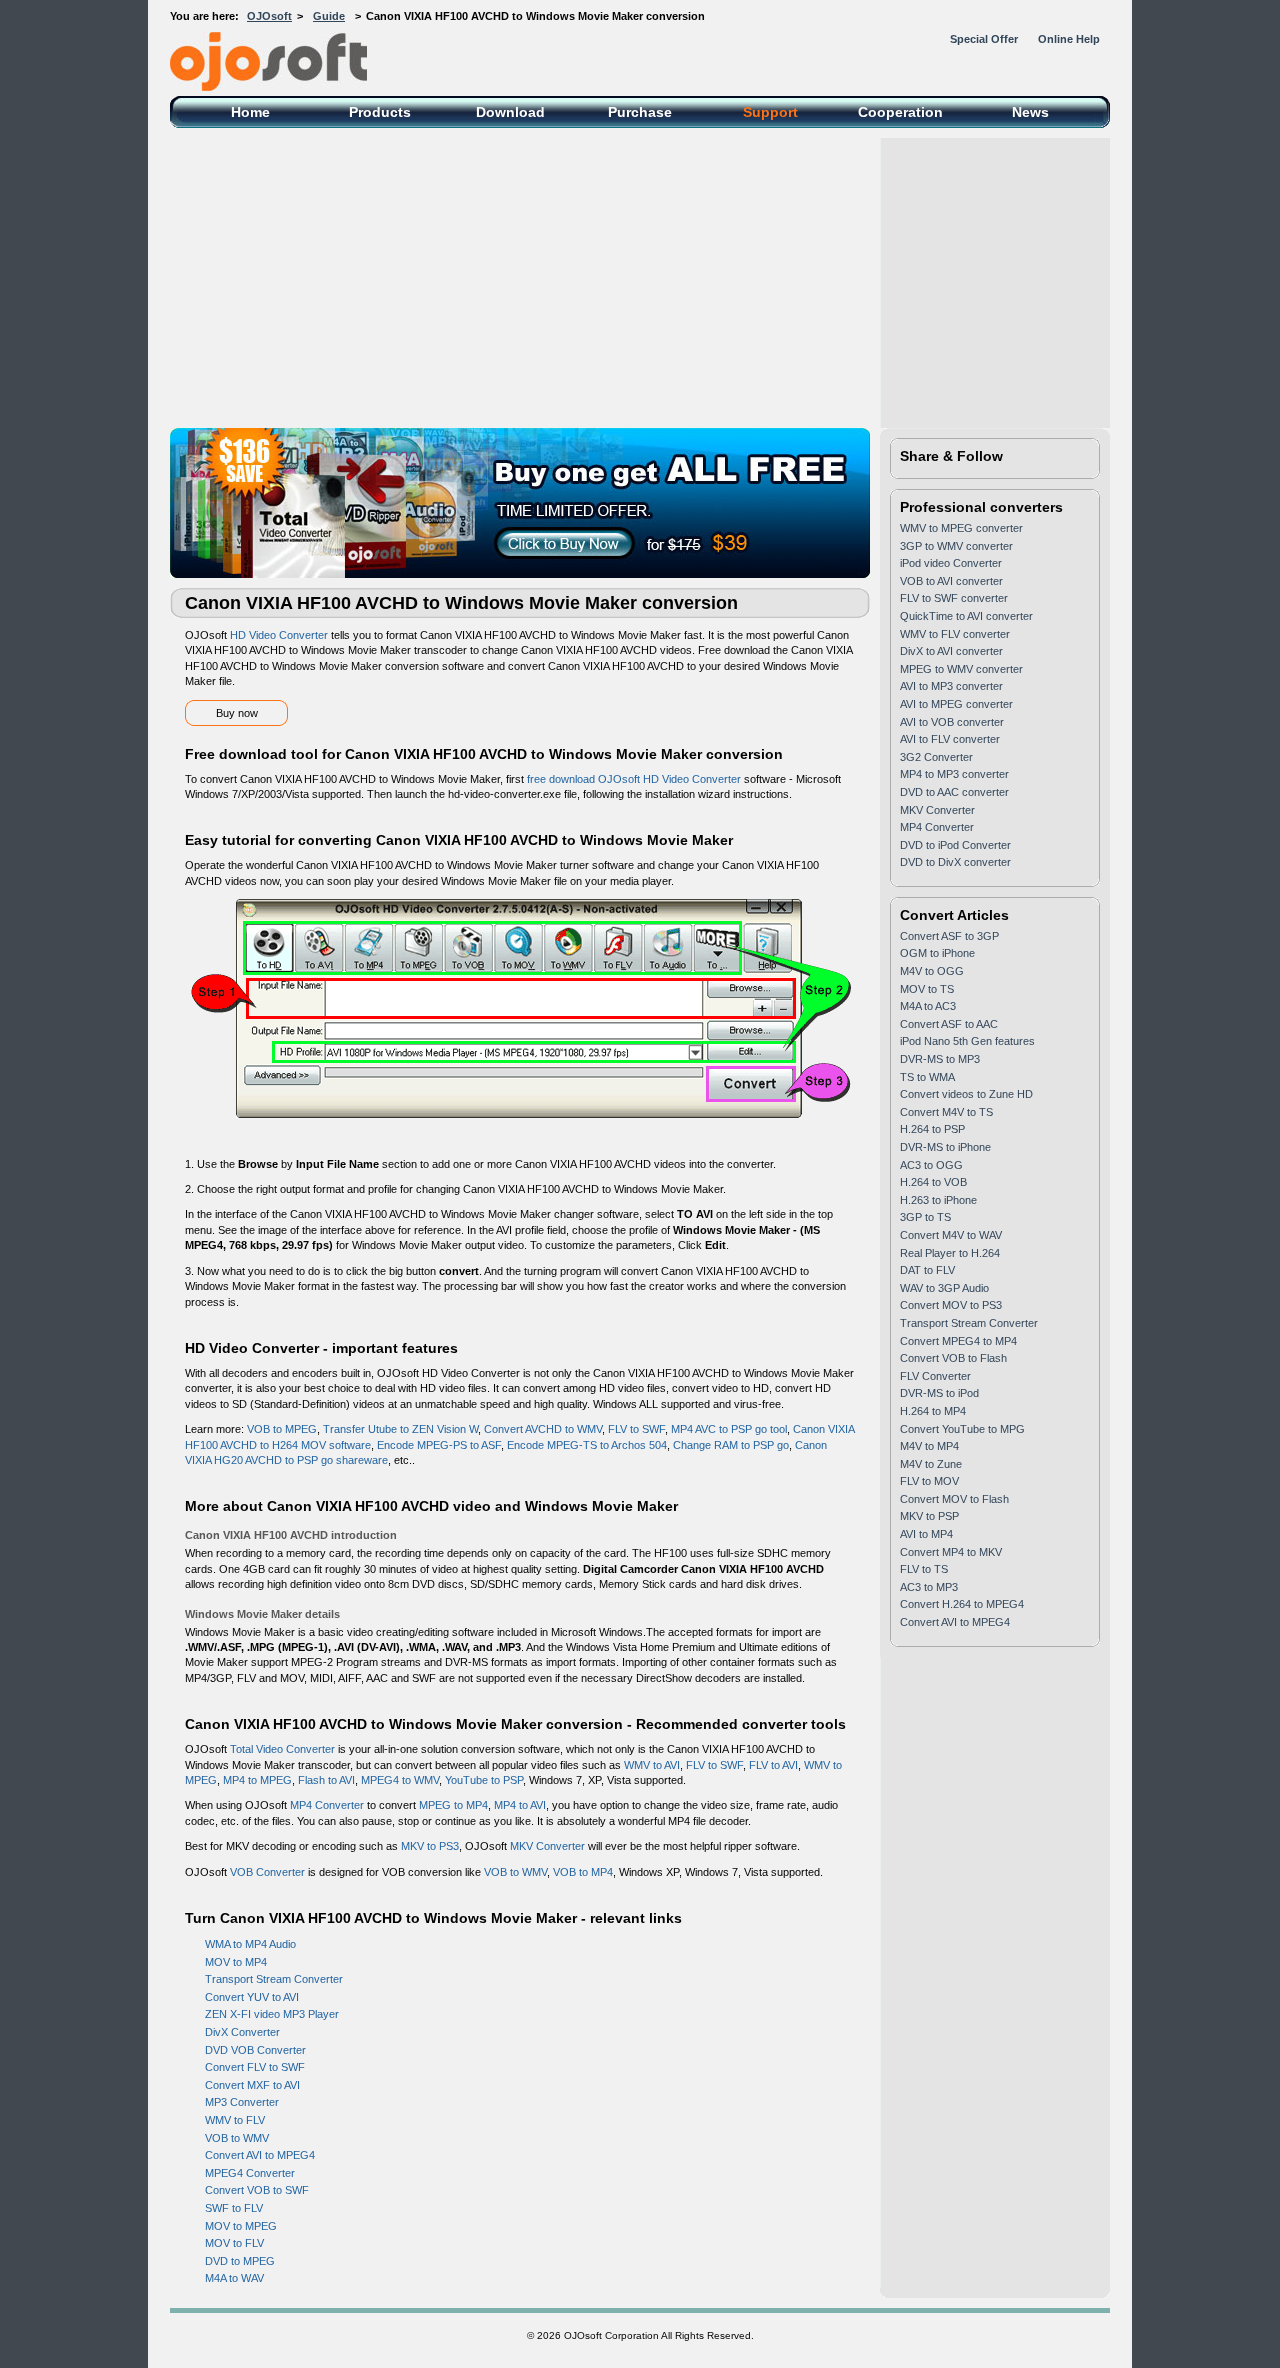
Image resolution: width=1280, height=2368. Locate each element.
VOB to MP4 (583, 1872)
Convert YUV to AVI (252, 1997)
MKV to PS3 (430, 1846)
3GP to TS (925, 1217)
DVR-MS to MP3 (940, 1059)
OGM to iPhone (937, 953)
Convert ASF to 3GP (949, 936)
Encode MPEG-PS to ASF (439, 1445)
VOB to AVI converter (951, 581)
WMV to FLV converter (955, 634)
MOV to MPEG (241, 2226)
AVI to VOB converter (952, 722)
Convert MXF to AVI (252, 2085)
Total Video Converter (282, 1749)
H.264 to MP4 (933, 1411)
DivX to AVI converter (951, 651)
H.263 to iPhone (938, 1200)
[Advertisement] (640, 278)
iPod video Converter (951, 563)
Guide (329, 16)
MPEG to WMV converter (961, 669)
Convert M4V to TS (946, 1112)
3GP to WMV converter (956, 546)
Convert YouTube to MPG (962, 1429)
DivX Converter (242, 2032)
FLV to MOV (929, 1481)
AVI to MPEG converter (956, 704)
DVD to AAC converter (954, 792)
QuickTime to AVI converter (966, 616)
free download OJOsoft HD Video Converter (634, 779)
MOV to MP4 (236, 1962)
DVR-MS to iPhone (945, 1147)
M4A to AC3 (928, 1006)
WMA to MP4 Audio (250, 1944)
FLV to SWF (636, 1429)
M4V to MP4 (929, 1446)
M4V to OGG (932, 971)
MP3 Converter (242, 2102)
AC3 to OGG (931, 1165)
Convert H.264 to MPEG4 (962, 1604)
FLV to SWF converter (954, 598)
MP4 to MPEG (257, 1780)
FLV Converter (935, 1376)
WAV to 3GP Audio (944, 1288)
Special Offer (984, 39)
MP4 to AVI (520, 1805)
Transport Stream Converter (274, 1979)
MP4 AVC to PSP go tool (729, 1429)
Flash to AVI (326, 1780)
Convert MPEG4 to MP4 (958, 1341)
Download (510, 112)
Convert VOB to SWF (257, 2190)
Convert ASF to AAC (949, 1024)
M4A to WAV (234, 2278)
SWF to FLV (234, 2208)
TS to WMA (927, 1077)
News (1030, 112)
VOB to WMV (515, 1872)
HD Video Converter (279, 635)
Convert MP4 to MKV (951, 1552)
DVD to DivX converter (955, 862)
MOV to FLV (234, 2243)
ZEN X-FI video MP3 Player (272, 2014)
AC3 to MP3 (929, 1587)
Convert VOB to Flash (953, 1358)
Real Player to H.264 (950, 1253)
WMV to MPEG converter (961, 528)
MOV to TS (927, 989)
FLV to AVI (773, 1765)
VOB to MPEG (282, 1429)
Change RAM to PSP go (731, 1445)
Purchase (640, 112)
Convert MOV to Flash (954, 1499)
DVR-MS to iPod (939, 1393)
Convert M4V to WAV (951, 1235)
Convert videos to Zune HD (966, 1094)
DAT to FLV (927, 1270)
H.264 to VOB (933, 1182)
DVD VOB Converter (255, 2050)
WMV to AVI (652, 1765)
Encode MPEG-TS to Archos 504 (587, 1445)
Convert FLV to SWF (255, 2067)
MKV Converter (547, 1846)
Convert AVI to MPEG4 (260, 2155)
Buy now (237, 713)
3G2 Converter (936, 757)
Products (380, 112)
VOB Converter (267, 1872)
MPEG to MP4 (453, 1805)
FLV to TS (924, 1569)
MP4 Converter (327, 1805)
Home (250, 112)
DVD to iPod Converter (955, 845)
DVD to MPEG (240, 2261)
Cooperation (900, 112)
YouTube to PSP (484, 1780)
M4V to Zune (931, 1464)
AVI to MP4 (926, 1534)
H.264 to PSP (932, 1129)
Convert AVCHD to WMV (543, 1429)
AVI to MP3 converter (951, 686)
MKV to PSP (929, 1516)
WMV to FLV (235, 2120)
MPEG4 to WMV (400, 1780)
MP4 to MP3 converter (954, 774)
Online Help (1069, 39)
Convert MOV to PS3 (951, 1305)
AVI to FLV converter (950, 739)
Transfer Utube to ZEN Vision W (400, 1429)
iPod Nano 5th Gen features (967, 1041)
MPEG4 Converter (250, 2173)
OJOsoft (269, 16)
